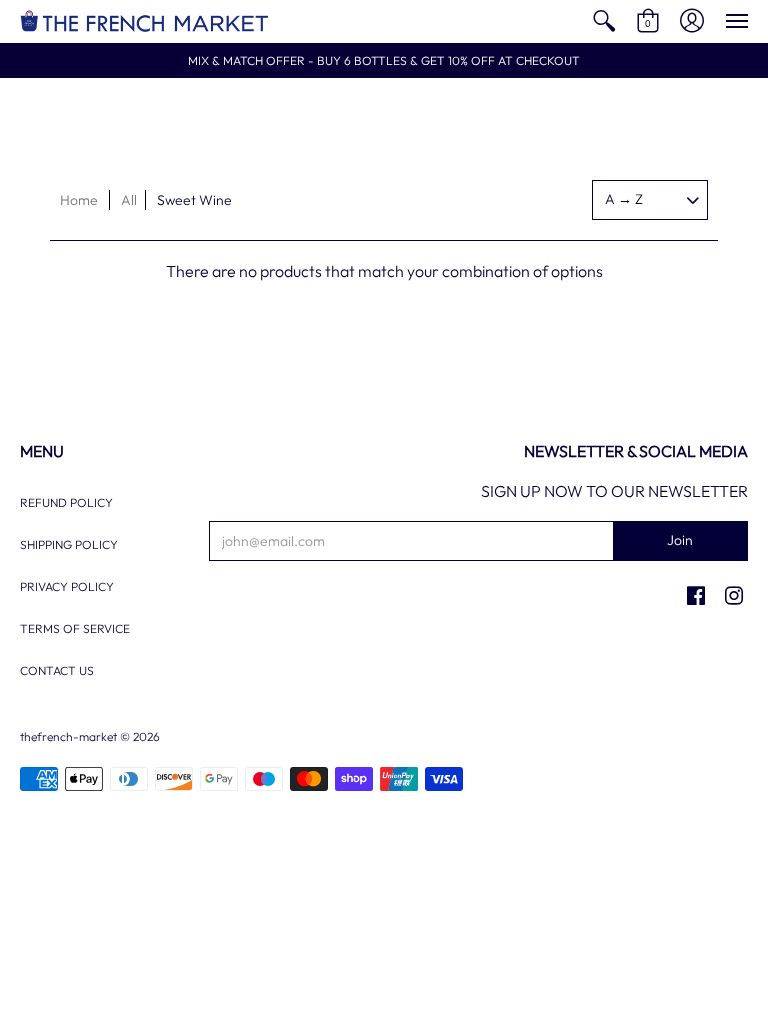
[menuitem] (604, 21)
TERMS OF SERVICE (75, 628)
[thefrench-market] (145, 21)
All (129, 200)
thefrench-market (68, 736)
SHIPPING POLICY (69, 544)
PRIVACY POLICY (67, 586)
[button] (604, 21)
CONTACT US (57, 670)
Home (79, 200)
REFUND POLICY (66, 502)
